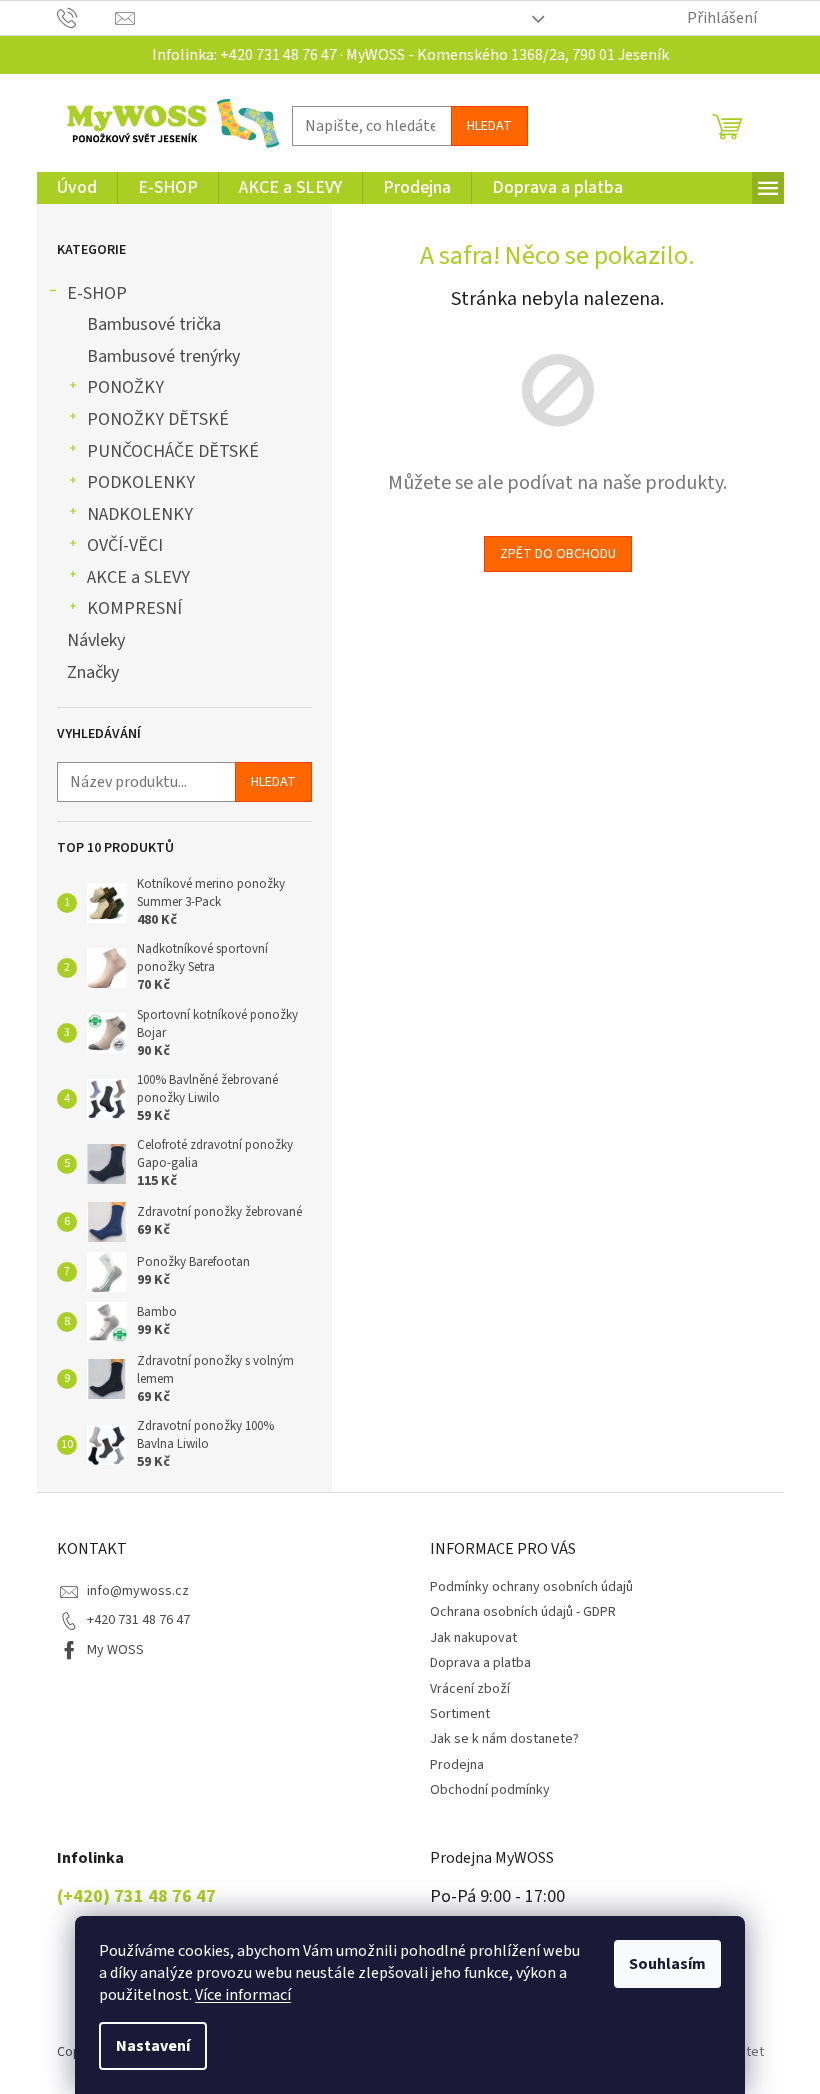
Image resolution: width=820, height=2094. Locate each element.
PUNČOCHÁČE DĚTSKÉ (173, 451)
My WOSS (115, 1650)
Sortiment (460, 1714)
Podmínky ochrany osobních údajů (531, 1587)
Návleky (96, 640)
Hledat (489, 126)
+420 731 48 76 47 (138, 1620)
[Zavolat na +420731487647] (86, 17)
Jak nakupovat (473, 1638)
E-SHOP (97, 293)
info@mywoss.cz (138, 1591)
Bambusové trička (154, 324)
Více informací (243, 1995)
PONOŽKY (125, 387)
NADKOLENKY (140, 514)
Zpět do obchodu (558, 554)
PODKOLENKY (141, 482)
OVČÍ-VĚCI (125, 545)
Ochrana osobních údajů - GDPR (523, 1612)
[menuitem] (77, 188)
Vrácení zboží (470, 1689)
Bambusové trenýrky (163, 356)
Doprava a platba (480, 1663)
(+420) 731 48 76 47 (136, 1897)
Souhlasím (667, 1964)
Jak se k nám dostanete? (504, 1739)
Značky (93, 672)
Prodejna (457, 1765)
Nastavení (153, 2046)
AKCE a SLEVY (138, 577)
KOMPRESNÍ (134, 608)
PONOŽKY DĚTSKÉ (158, 419)
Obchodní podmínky (490, 1790)
